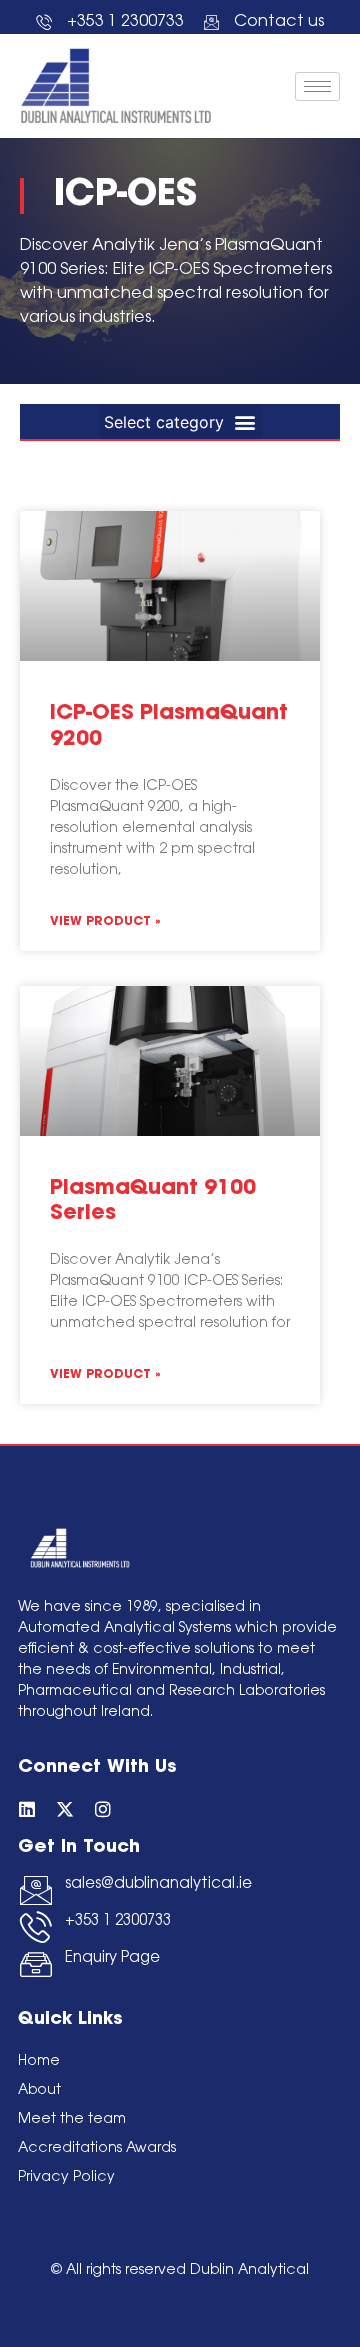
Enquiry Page (112, 1958)
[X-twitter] (65, 1809)
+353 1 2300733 (118, 1921)
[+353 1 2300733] (36, 1927)
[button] (180, 421)
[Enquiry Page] (36, 1964)
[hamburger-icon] (317, 86)
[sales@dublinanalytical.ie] (36, 1890)
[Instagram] (103, 1809)
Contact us (279, 22)
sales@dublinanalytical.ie (158, 1884)
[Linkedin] (27, 1809)
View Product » (105, 922)
